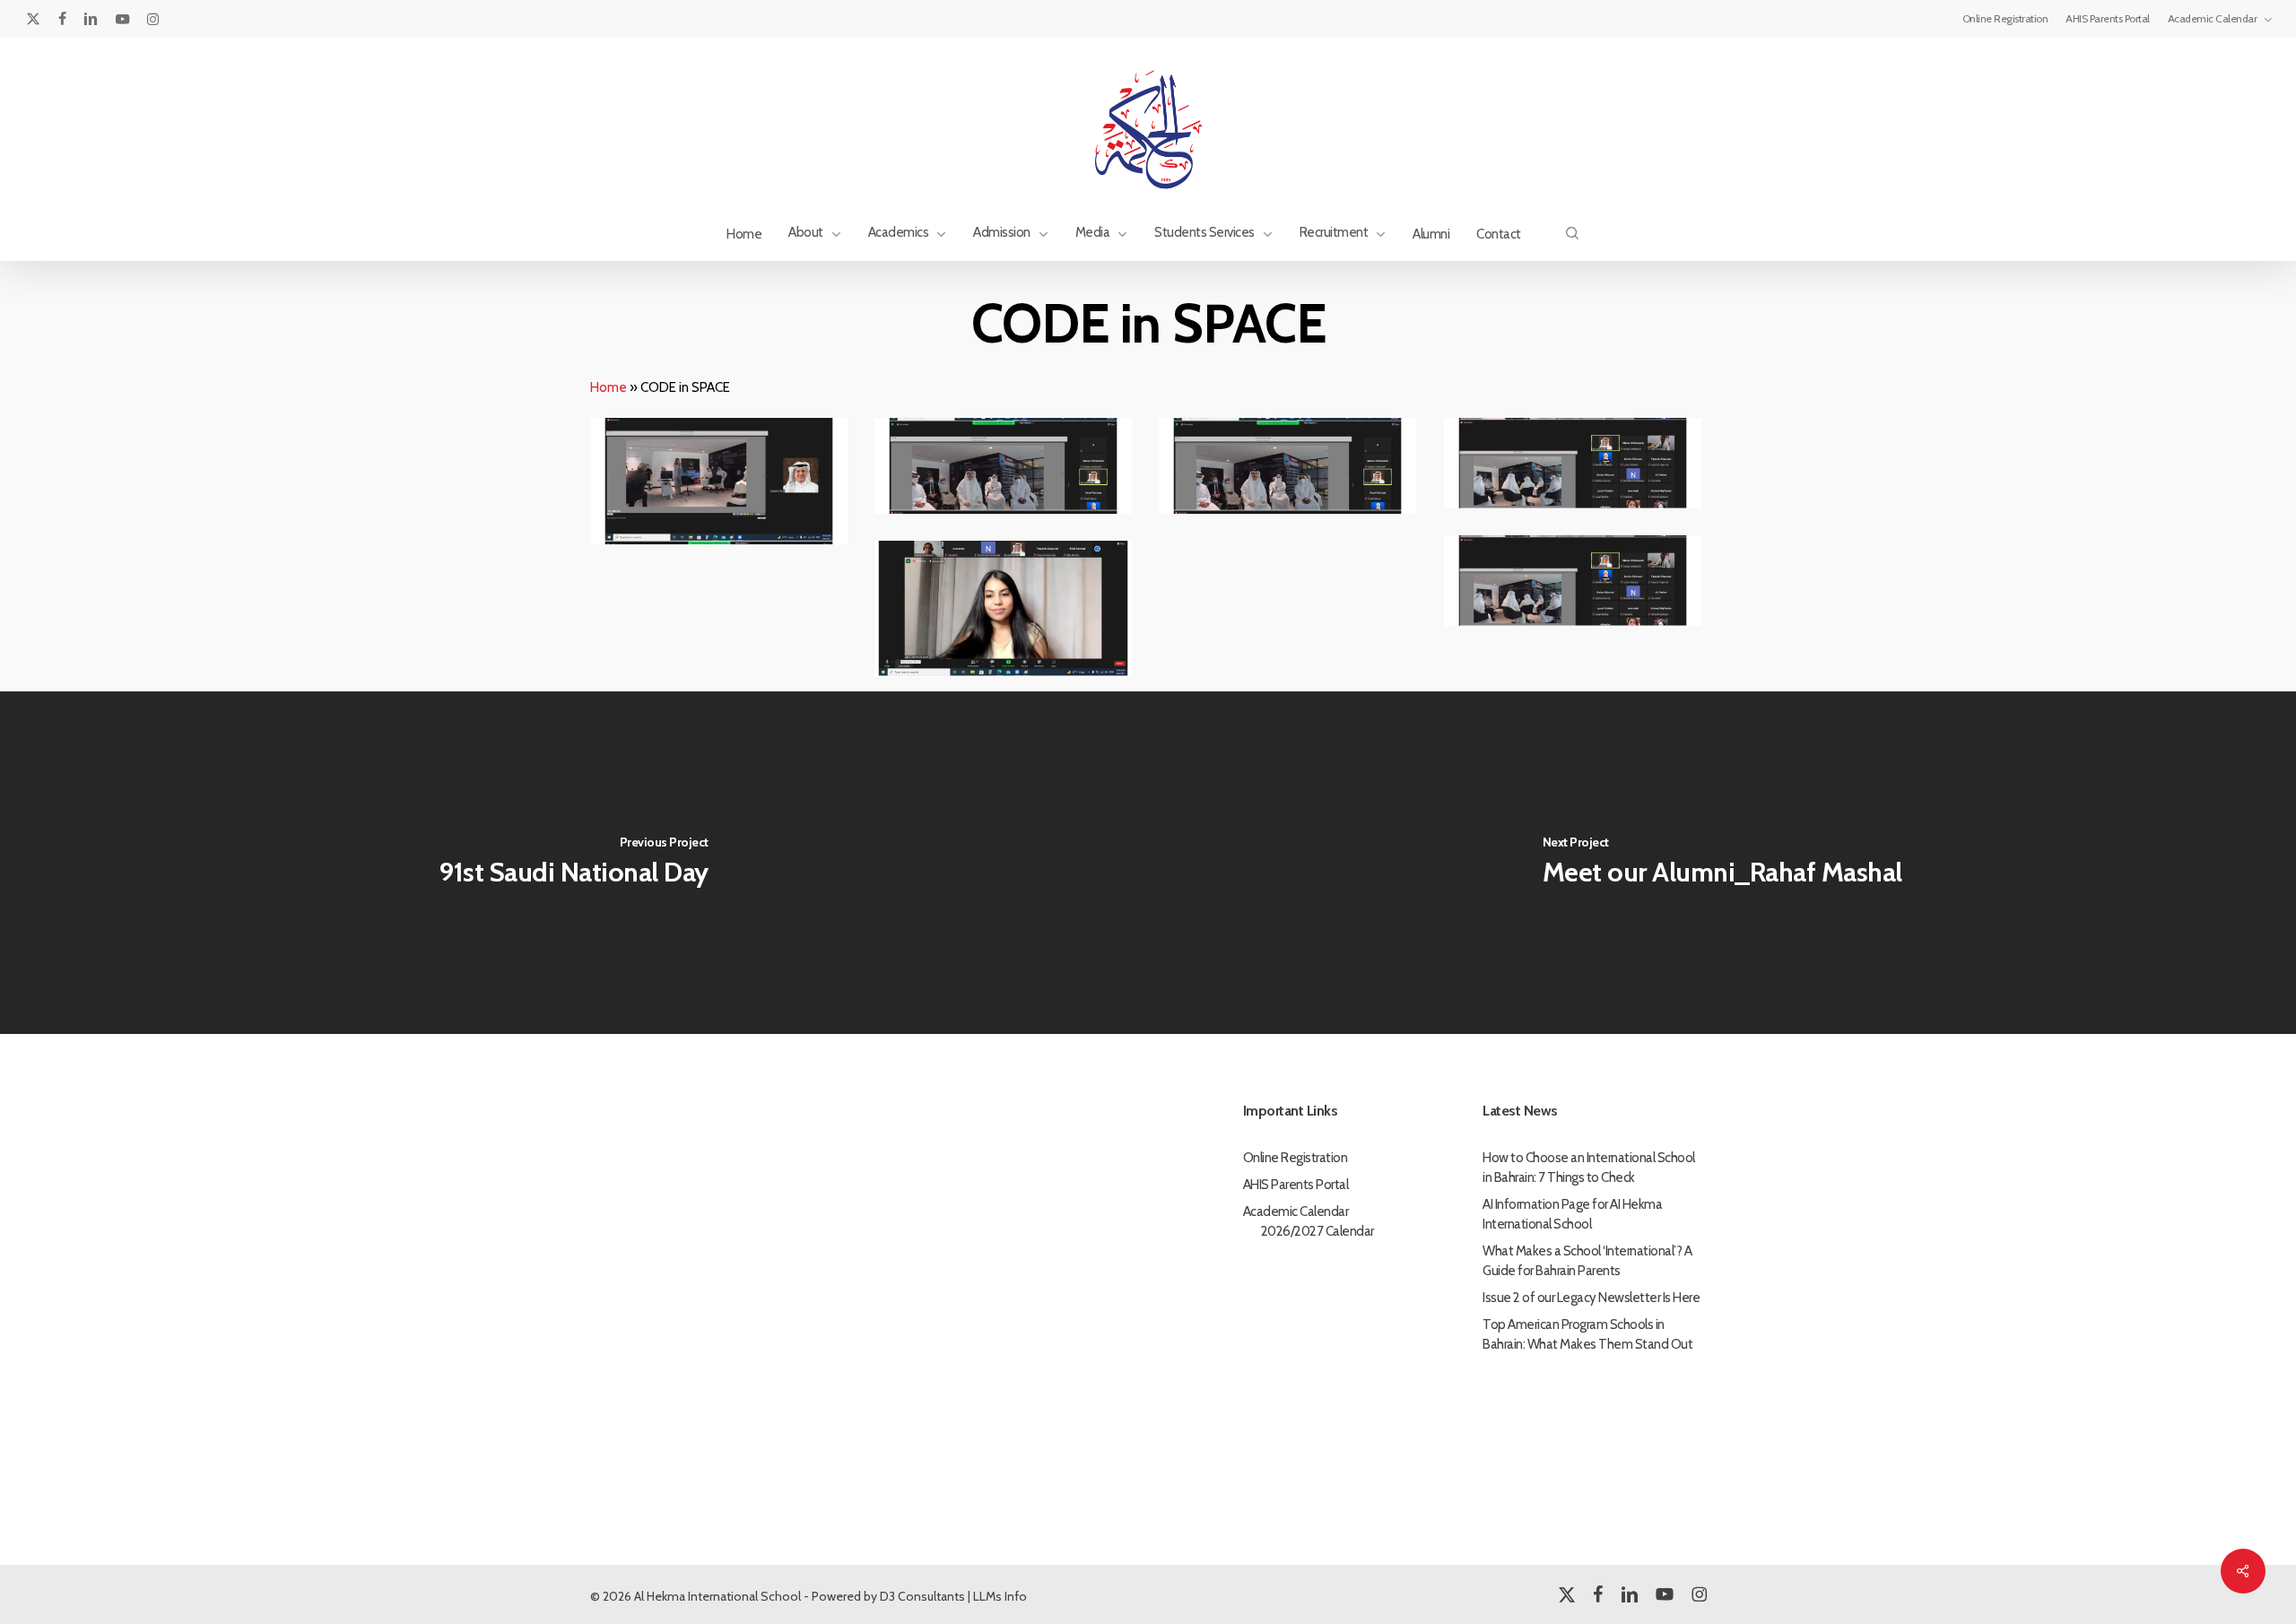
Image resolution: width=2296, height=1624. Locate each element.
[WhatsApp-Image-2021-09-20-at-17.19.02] (1290, 469)
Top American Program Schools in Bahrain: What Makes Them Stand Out (1587, 1334)
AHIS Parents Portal (1296, 1185)
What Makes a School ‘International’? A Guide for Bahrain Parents (1587, 1261)
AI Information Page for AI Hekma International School (1572, 1214)
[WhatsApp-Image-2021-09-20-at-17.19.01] (722, 484)
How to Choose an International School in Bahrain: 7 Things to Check (1589, 1168)
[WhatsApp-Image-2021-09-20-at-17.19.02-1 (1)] (1575, 466)
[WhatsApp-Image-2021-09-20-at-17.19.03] (1006, 612)
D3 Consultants (922, 1596)
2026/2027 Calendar (1318, 1231)
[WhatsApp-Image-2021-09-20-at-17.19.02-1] (1575, 584)
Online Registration (1296, 1158)
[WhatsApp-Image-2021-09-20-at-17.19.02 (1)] (1006, 469)
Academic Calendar (1296, 1211)
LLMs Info (1000, 1596)
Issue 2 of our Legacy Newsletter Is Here (1591, 1298)
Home (609, 387)
